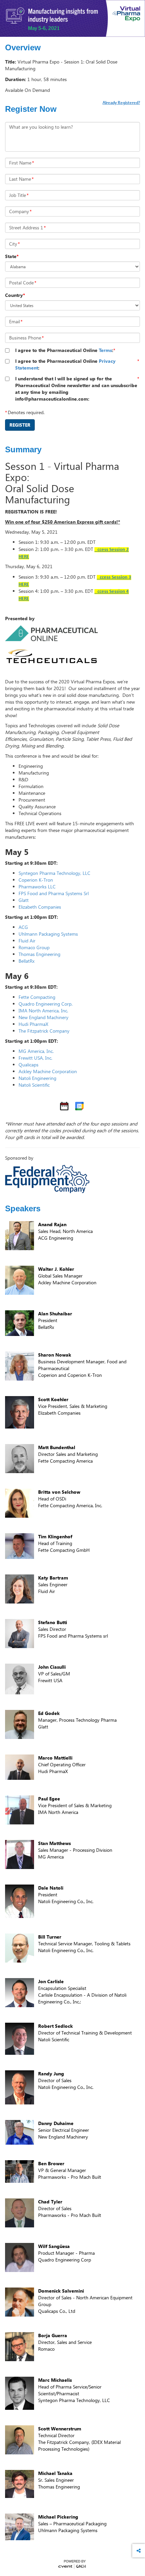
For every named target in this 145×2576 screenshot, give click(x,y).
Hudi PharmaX (33, 1024)
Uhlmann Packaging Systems (48, 934)
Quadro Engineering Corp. (46, 1004)
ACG (23, 927)
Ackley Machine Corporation (48, 1071)
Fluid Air (27, 941)
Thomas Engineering (39, 954)
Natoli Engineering (37, 1078)
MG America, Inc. (36, 1051)
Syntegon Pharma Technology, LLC (54, 873)
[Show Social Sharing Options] (139, 2551)
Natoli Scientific (34, 1085)
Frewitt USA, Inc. (35, 1058)
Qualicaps (28, 1065)
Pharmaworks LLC (37, 887)
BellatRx (26, 961)
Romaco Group (34, 947)
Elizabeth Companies (40, 907)
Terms (105, 350)
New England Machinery (43, 1017)
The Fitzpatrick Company (44, 1031)
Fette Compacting (37, 997)
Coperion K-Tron (36, 880)
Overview (23, 48)
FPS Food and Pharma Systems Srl (54, 893)
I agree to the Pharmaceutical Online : (64, 350)
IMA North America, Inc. (43, 1011)
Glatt (24, 900)
